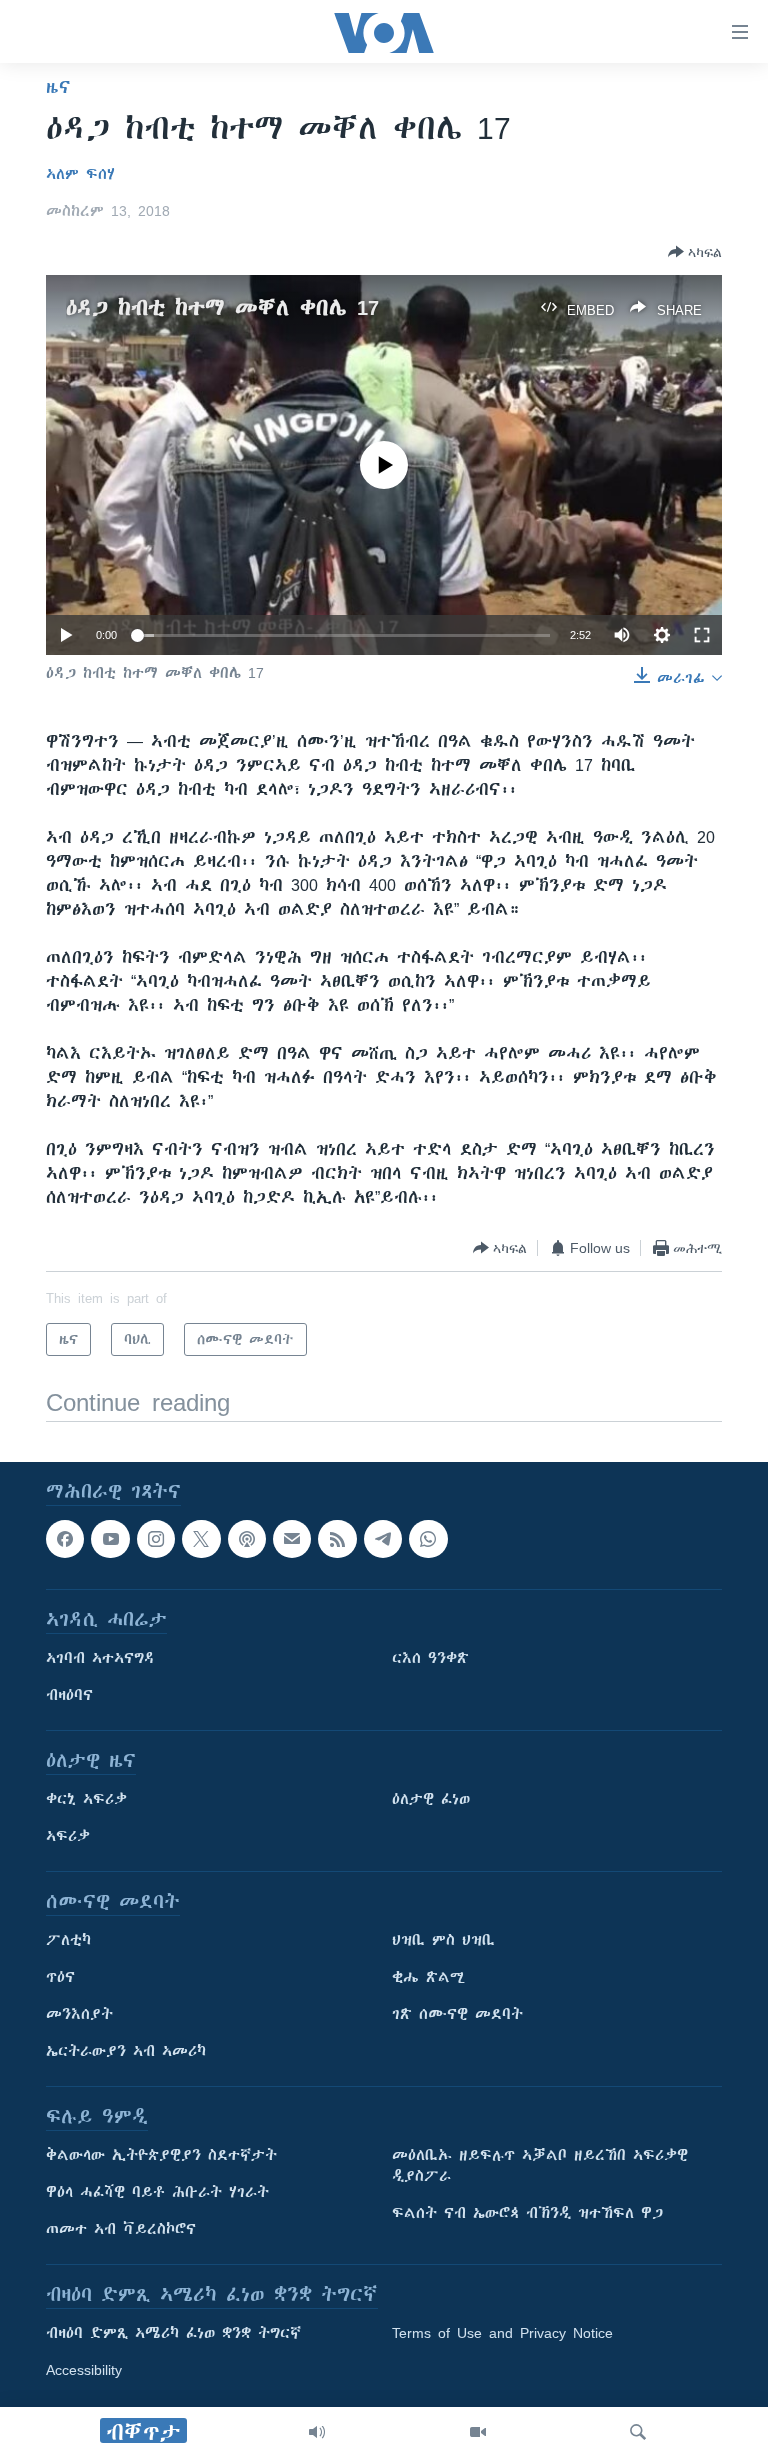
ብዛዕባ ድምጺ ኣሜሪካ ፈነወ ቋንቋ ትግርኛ (173, 2334)
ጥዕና (60, 1978)
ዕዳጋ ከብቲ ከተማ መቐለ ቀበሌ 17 (222, 307)
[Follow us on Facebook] (65, 1539)
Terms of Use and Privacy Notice (502, 2334)
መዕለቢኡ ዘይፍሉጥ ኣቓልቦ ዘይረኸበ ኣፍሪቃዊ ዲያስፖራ (540, 2166)
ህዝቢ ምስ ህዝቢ (443, 1941)
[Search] (638, 2432)
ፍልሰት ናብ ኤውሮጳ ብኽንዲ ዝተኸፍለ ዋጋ (527, 2214)
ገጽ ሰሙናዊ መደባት (457, 2015)
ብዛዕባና (69, 1696)
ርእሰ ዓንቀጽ (430, 1659)
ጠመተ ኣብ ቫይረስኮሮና (121, 2230)
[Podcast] (247, 1539)
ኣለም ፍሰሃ (80, 174)
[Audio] (317, 2432)
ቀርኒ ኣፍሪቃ (86, 1800)
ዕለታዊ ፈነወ (431, 1800)
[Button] (695, 252)
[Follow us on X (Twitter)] (201, 1539)
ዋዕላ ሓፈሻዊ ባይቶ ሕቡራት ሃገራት (157, 2193)
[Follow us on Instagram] (156, 1539)
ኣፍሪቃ (68, 1837)
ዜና (58, 87)
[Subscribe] (292, 1539)
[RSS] (337, 1539)
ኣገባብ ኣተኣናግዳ (100, 1659)
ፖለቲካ (68, 1941)
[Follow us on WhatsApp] (428, 1539)
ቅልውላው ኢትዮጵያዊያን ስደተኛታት (161, 2156)
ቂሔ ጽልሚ (428, 1978)
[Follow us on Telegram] (383, 1539)
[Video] (478, 2432)
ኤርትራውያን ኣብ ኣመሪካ (126, 2052)
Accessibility (84, 2371)
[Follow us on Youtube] (110, 1539)
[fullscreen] (702, 635)
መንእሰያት (79, 2015)
